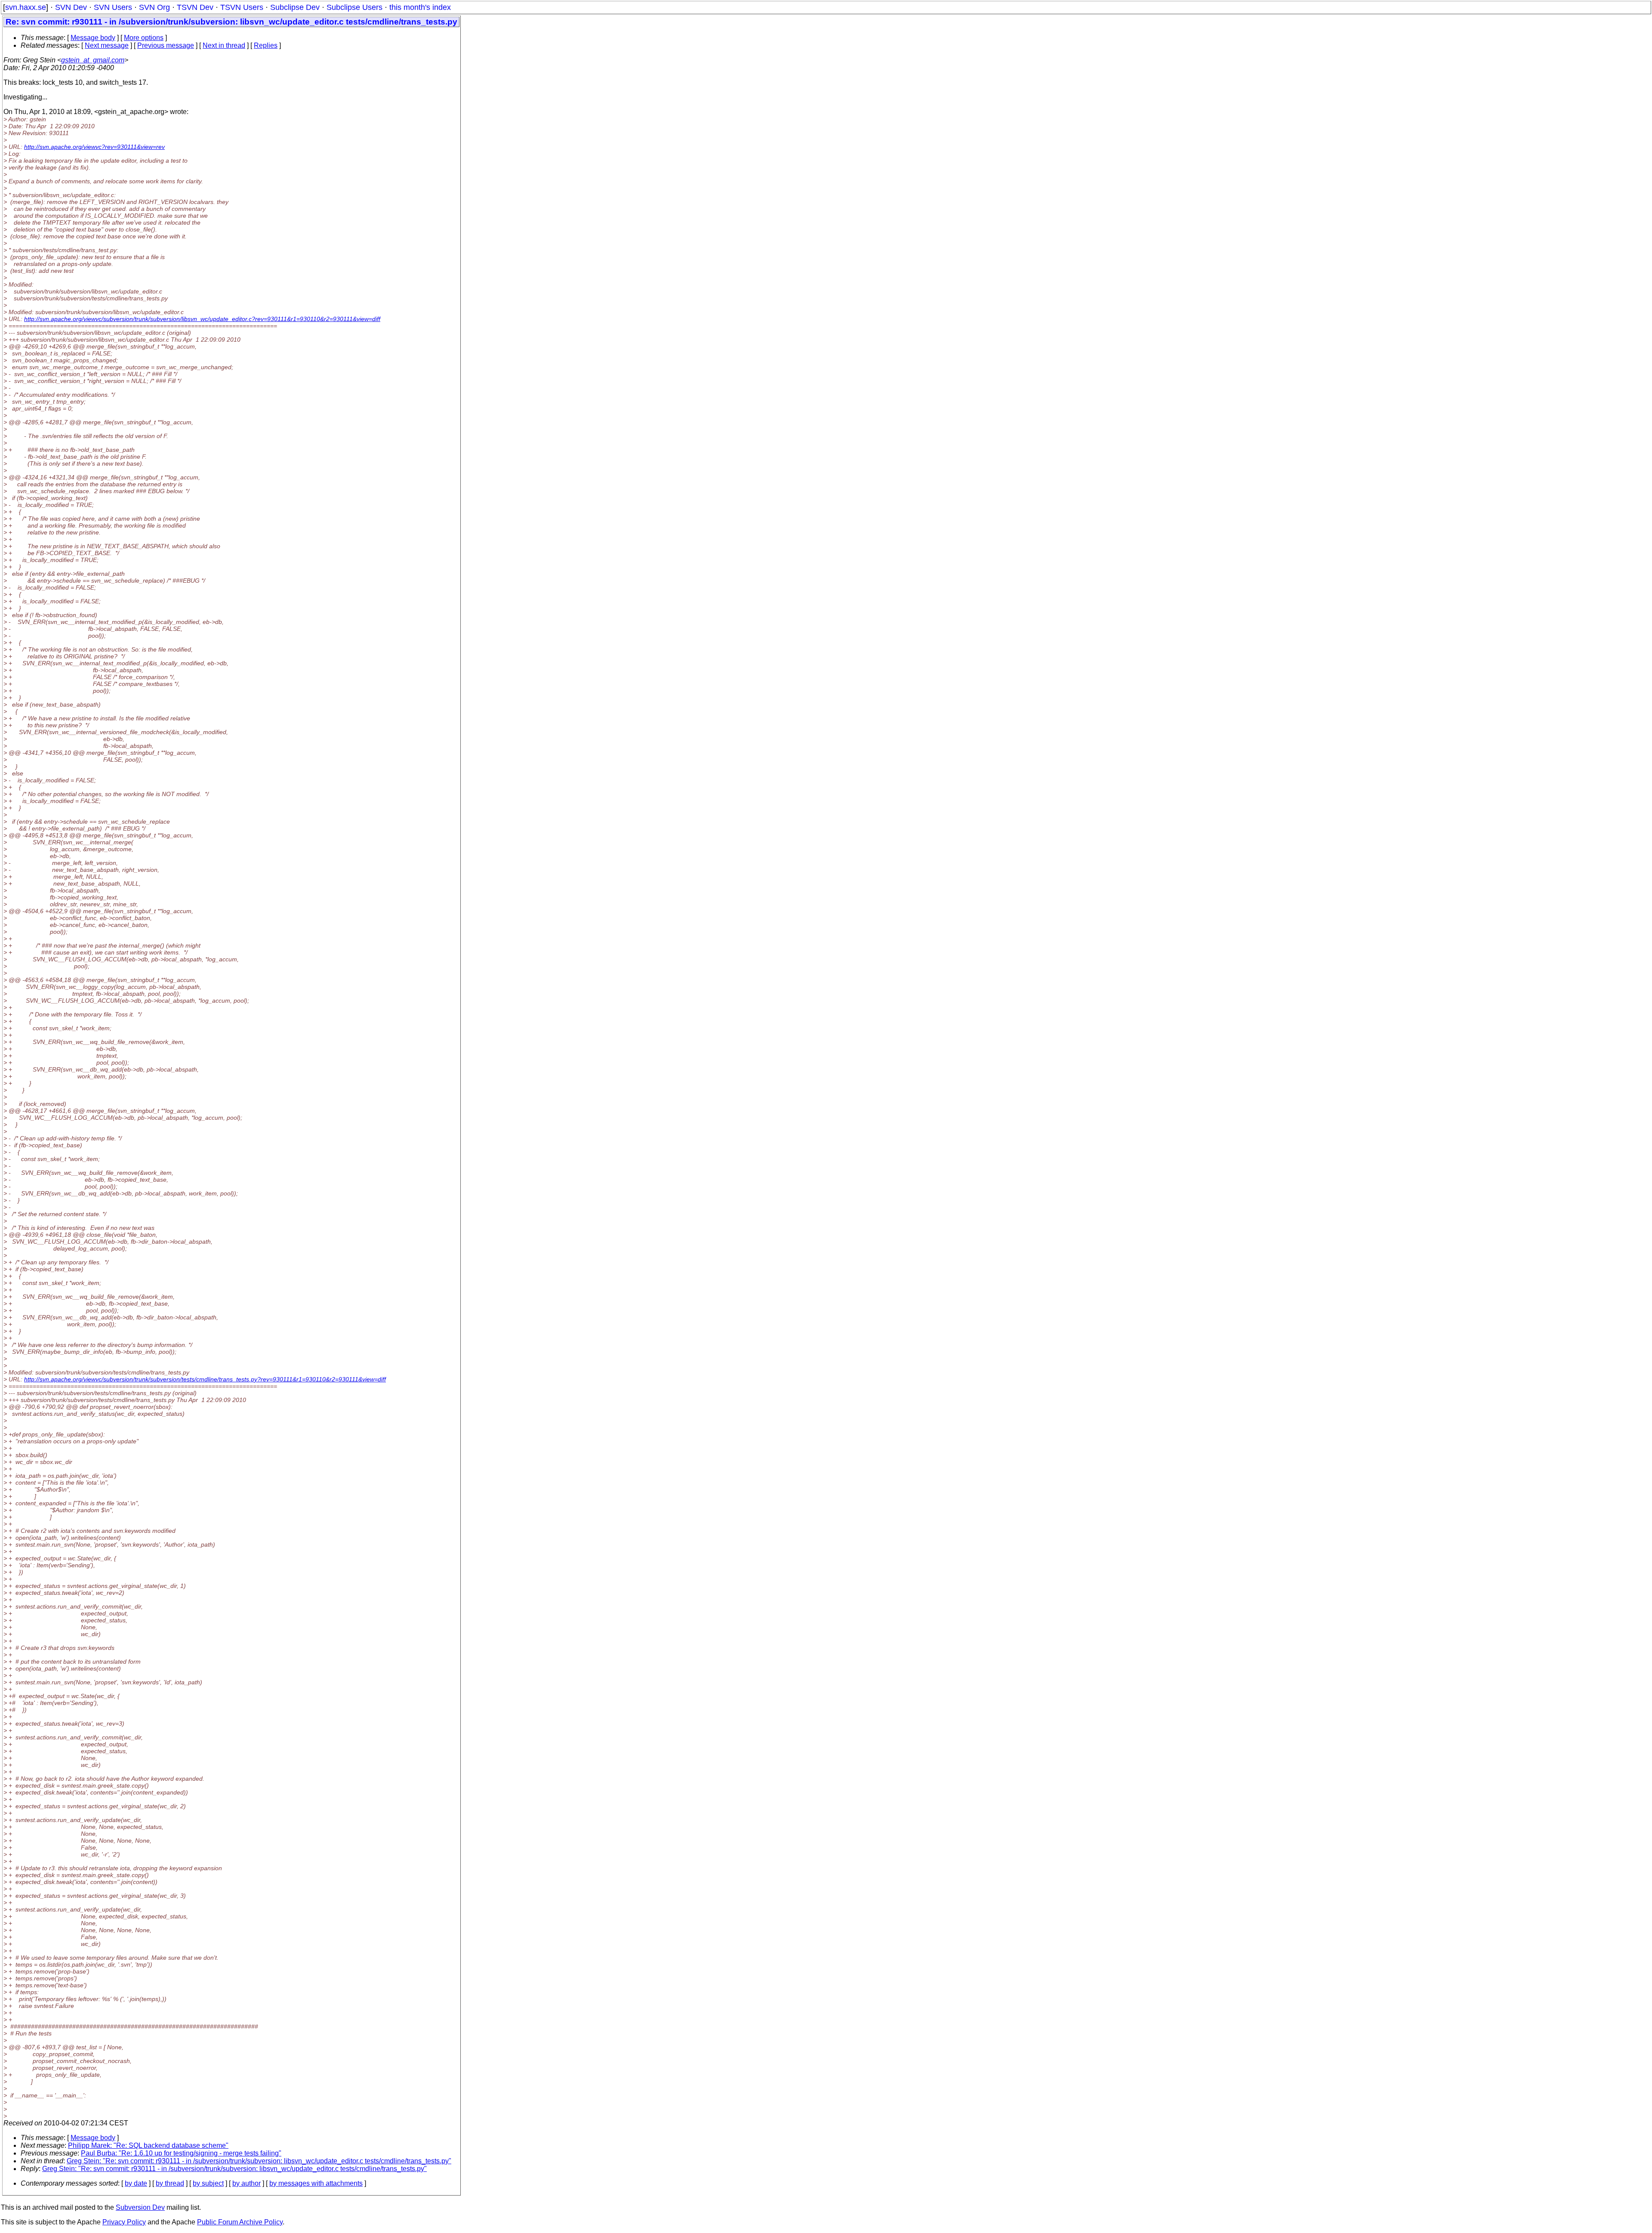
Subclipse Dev (295, 7)
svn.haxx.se (26, 7)
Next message (107, 45)
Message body (93, 38)
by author (247, 2183)
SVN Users (113, 7)
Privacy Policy (124, 2222)
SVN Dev (71, 7)
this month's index (420, 7)
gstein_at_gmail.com (93, 60)
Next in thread (224, 45)
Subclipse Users (354, 7)
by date (136, 2183)
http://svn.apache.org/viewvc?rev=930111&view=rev (94, 147)
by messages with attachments (316, 2183)
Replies (266, 45)
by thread (170, 2183)
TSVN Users (242, 7)
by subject (208, 2183)
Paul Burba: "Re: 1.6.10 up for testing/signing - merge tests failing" (181, 2153)
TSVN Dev (195, 7)
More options (144, 38)
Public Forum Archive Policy (240, 2222)
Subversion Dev (140, 2207)
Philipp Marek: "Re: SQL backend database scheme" (148, 2145)
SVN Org (154, 7)
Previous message (166, 45)
